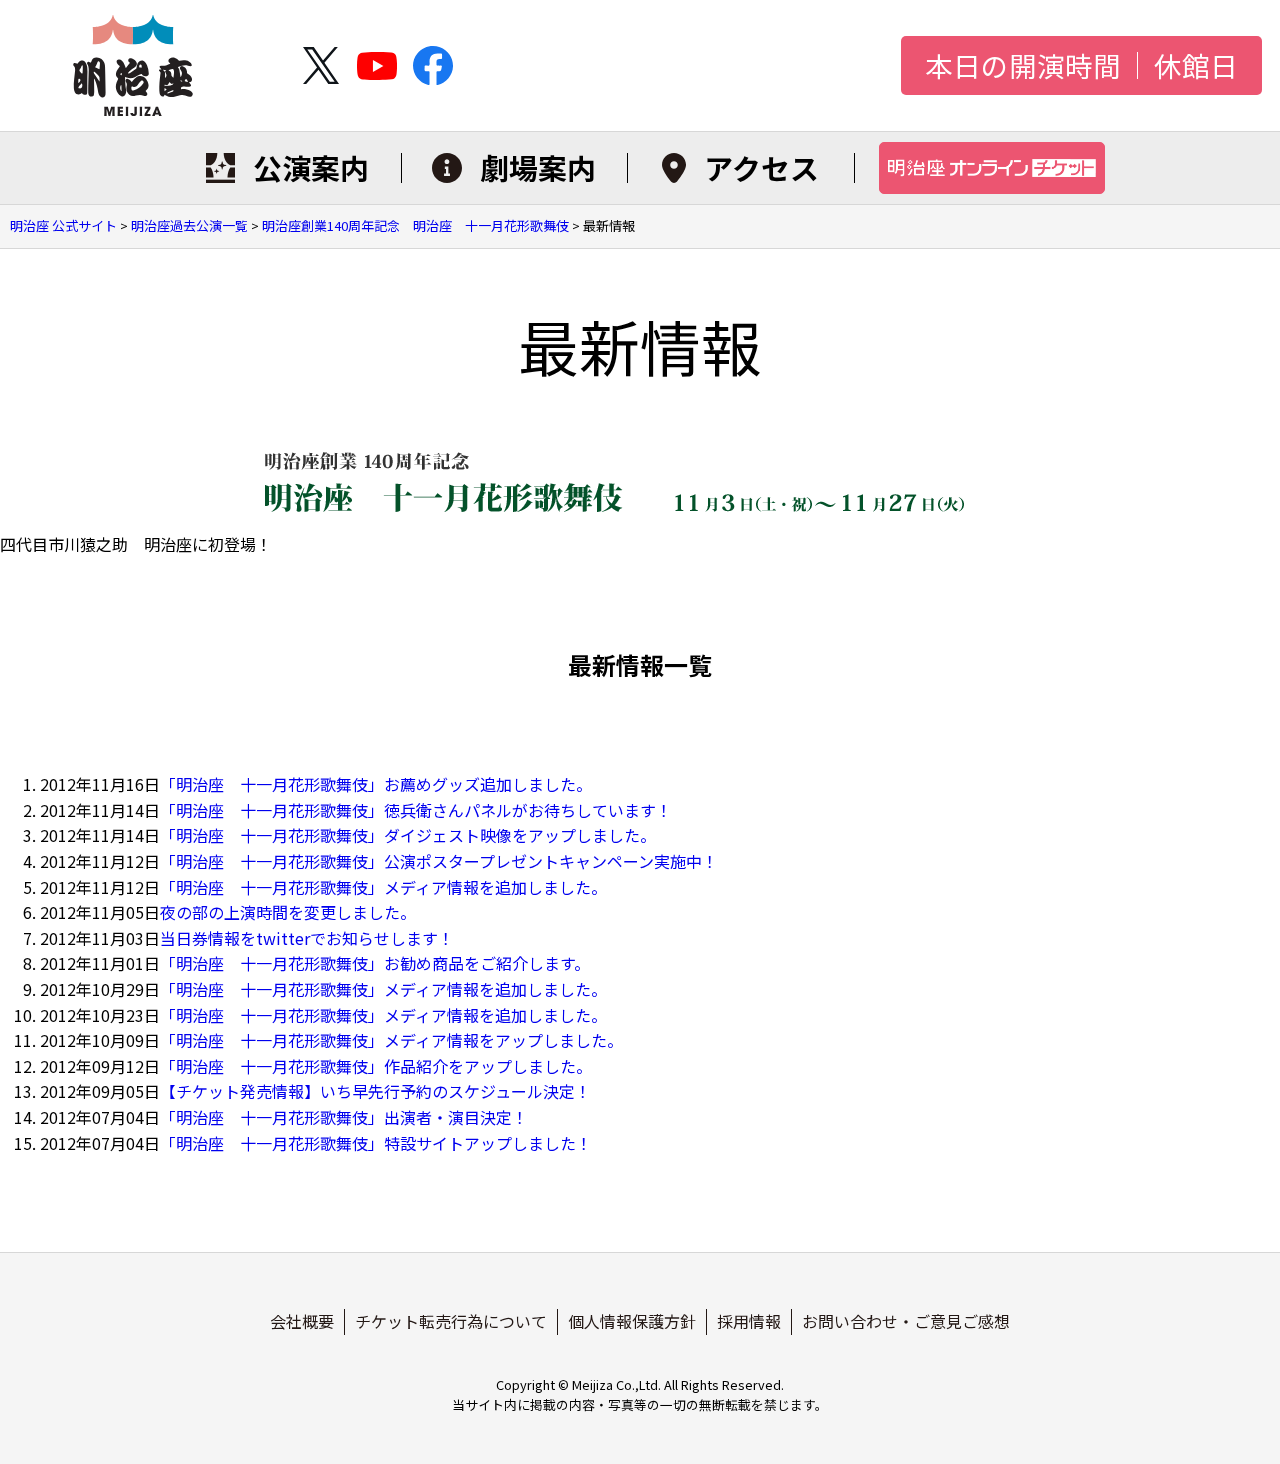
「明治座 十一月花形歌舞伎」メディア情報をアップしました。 (391, 1040)
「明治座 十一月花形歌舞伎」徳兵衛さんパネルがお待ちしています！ (416, 810)
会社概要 (302, 1321)
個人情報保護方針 (632, 1321)
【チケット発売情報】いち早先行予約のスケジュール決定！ (375, 1091)
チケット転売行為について (451, 1321)
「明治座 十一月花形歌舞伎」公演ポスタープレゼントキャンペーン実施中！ (439, 861)
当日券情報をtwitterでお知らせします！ (307, 938)
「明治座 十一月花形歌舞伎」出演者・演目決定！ (344, 1117)
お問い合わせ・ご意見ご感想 (906, 1321)
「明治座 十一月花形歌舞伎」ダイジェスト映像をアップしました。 (408, 835)
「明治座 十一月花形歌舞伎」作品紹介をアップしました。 (376, 1066)
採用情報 (749, 1321)
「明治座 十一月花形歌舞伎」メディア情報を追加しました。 (383, 887)
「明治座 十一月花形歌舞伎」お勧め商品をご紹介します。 (375, 963)
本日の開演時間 (1023, 66)
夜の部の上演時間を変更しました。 (288, 912)
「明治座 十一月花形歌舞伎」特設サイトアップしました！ (376, 1143)
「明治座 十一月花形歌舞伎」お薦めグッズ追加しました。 (376, 784)
